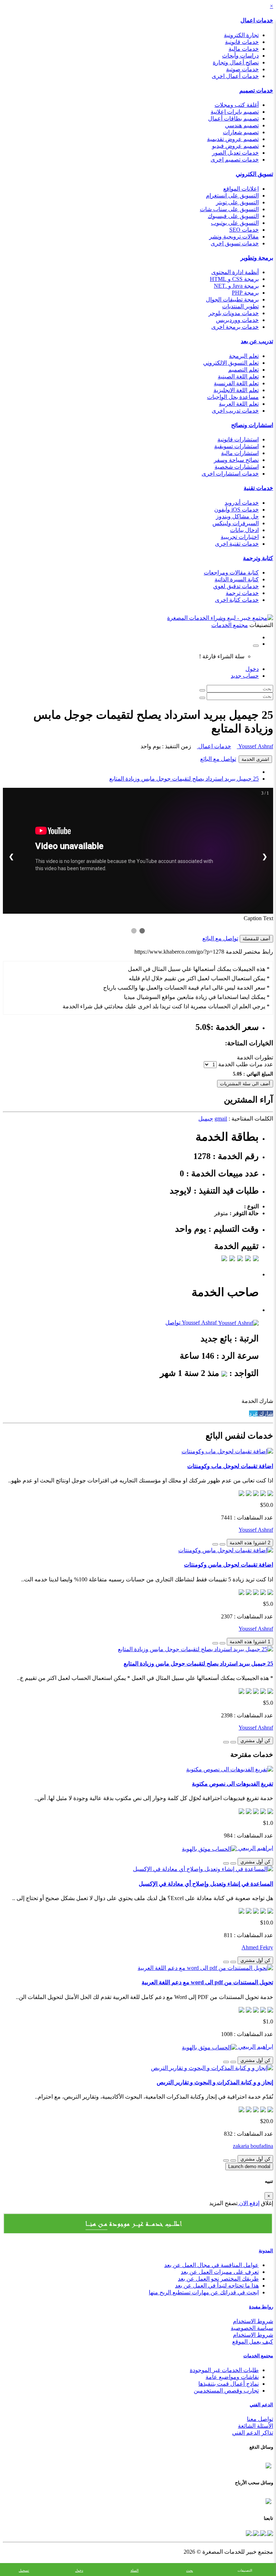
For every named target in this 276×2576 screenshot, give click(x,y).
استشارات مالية (240, 453)
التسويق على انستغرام (232, 196)
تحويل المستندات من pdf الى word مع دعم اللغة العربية (207, 1982)
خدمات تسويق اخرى (235, 243)
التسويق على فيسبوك (233, 216)
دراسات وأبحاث (240, 56)
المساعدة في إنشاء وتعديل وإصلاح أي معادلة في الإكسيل (206, 1884)
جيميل (206, 1119)
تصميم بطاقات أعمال (233, 119)
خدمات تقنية (258, 488)
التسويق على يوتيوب (235, 223)
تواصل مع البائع (218, 759)
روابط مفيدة (261, 2307)
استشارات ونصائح (252, 425)
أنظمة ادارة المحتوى (235, 272)
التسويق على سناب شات (229, 209)
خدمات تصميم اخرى (235, 160)
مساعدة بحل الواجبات (233, 397)
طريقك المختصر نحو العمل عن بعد (218, 2279)
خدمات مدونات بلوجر (234, 313)
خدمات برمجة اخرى (235, 327)
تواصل (173, 1323)
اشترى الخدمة (255, 759)
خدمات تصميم (256, 90)
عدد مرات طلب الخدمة (246, 1064)
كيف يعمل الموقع (253, 2342)
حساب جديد (245, 676)
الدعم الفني (261, 2405)
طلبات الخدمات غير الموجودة (224, 2370)
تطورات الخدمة (255, 1057)
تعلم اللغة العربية (239, 404)
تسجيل (24, 2570)
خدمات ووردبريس (237, 320)
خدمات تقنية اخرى (237, 544)
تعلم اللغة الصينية (238, 376)
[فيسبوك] (270, 2533)
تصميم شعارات (241, 132)
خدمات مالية (244, 49)
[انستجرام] (249, 2533)
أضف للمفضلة (256, 939)
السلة (135, 2570)
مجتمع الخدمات (258, 2356)
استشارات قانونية (238, 439)
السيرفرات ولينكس (236, 523)
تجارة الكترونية (241, 35)
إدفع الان (249, 2203)
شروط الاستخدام (253, 2321)
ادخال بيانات (244, 530)
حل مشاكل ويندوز (237, 516)
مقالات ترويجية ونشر (234, 237)
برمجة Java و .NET (236, 286)
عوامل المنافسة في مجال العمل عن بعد (211, 2265)
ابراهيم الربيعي (255, 1848)
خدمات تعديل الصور (235, 153)
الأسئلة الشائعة (256, 2426)
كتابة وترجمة (258, 558)
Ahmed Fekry (257, 1947)
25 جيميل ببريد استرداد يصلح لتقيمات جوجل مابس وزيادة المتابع (184, 779)
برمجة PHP (245, 293)
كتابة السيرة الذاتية (237, 579)
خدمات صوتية (242, 69)
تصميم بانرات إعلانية (235, 112)
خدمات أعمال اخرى (235, 76)
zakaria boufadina (253, 2146)
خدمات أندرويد (242, 503)
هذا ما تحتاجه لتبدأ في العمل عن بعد (217, 2286)
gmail (221, 1119)
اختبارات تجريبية (240, 537)
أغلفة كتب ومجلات (237, 105)
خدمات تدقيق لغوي (236, 586)
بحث (190, 2570)
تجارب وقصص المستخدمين (226, 2391)
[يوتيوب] (255, 2533)
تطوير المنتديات (240, 306)
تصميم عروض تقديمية (233, 139)
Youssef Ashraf (255, 746)
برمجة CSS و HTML (234, 279)
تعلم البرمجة (244, 356)
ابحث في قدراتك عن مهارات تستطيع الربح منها (204, 2292)
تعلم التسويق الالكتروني (231, 363)
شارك (265, 1414)
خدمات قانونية (242, 42)
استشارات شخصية (237, 467)
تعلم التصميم (243, 370)
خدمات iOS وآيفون (236, 510)
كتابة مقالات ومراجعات (231, 573)
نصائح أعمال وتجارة (236, 62)
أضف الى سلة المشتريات (245, 1084)
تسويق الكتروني (254, 174)
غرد (253, 1414)
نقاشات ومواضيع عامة (232, 2377)
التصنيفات (245, 2570)
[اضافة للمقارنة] (215, 1544)
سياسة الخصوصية (252, 2328)
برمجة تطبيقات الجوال (232, 299)
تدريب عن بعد (257, 341)
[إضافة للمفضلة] (222, 1544)
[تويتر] (262, 2533)
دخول (252, 669)
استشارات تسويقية (236, 446)
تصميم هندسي (242, 125)
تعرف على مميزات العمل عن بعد (220, 2272)
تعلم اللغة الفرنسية (236, 383)
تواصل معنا (260, 2419)
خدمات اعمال (257, 20)
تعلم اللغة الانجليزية (236, 390)
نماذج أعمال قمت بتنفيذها (229, 2384)
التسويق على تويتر (237, 202)
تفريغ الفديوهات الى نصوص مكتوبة (233, 1784)
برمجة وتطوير (257, 258)
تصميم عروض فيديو (235, 146)
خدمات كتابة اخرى (237, 600)
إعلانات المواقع (241, 189)
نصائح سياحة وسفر (236, 460)
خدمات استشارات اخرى (230, 474)
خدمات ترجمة (242, 593)
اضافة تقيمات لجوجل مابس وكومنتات (229, 1565)
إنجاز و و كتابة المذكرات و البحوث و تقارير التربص (215, 2082)
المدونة (266, 2251)
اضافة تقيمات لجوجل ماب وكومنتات (230, 1466)
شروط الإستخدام (253, 2335)
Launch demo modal (249, 2166)
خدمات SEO (244, 230)
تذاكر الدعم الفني (253, 2433)
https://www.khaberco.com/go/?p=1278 (179, 952)
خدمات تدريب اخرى (235, 411)
